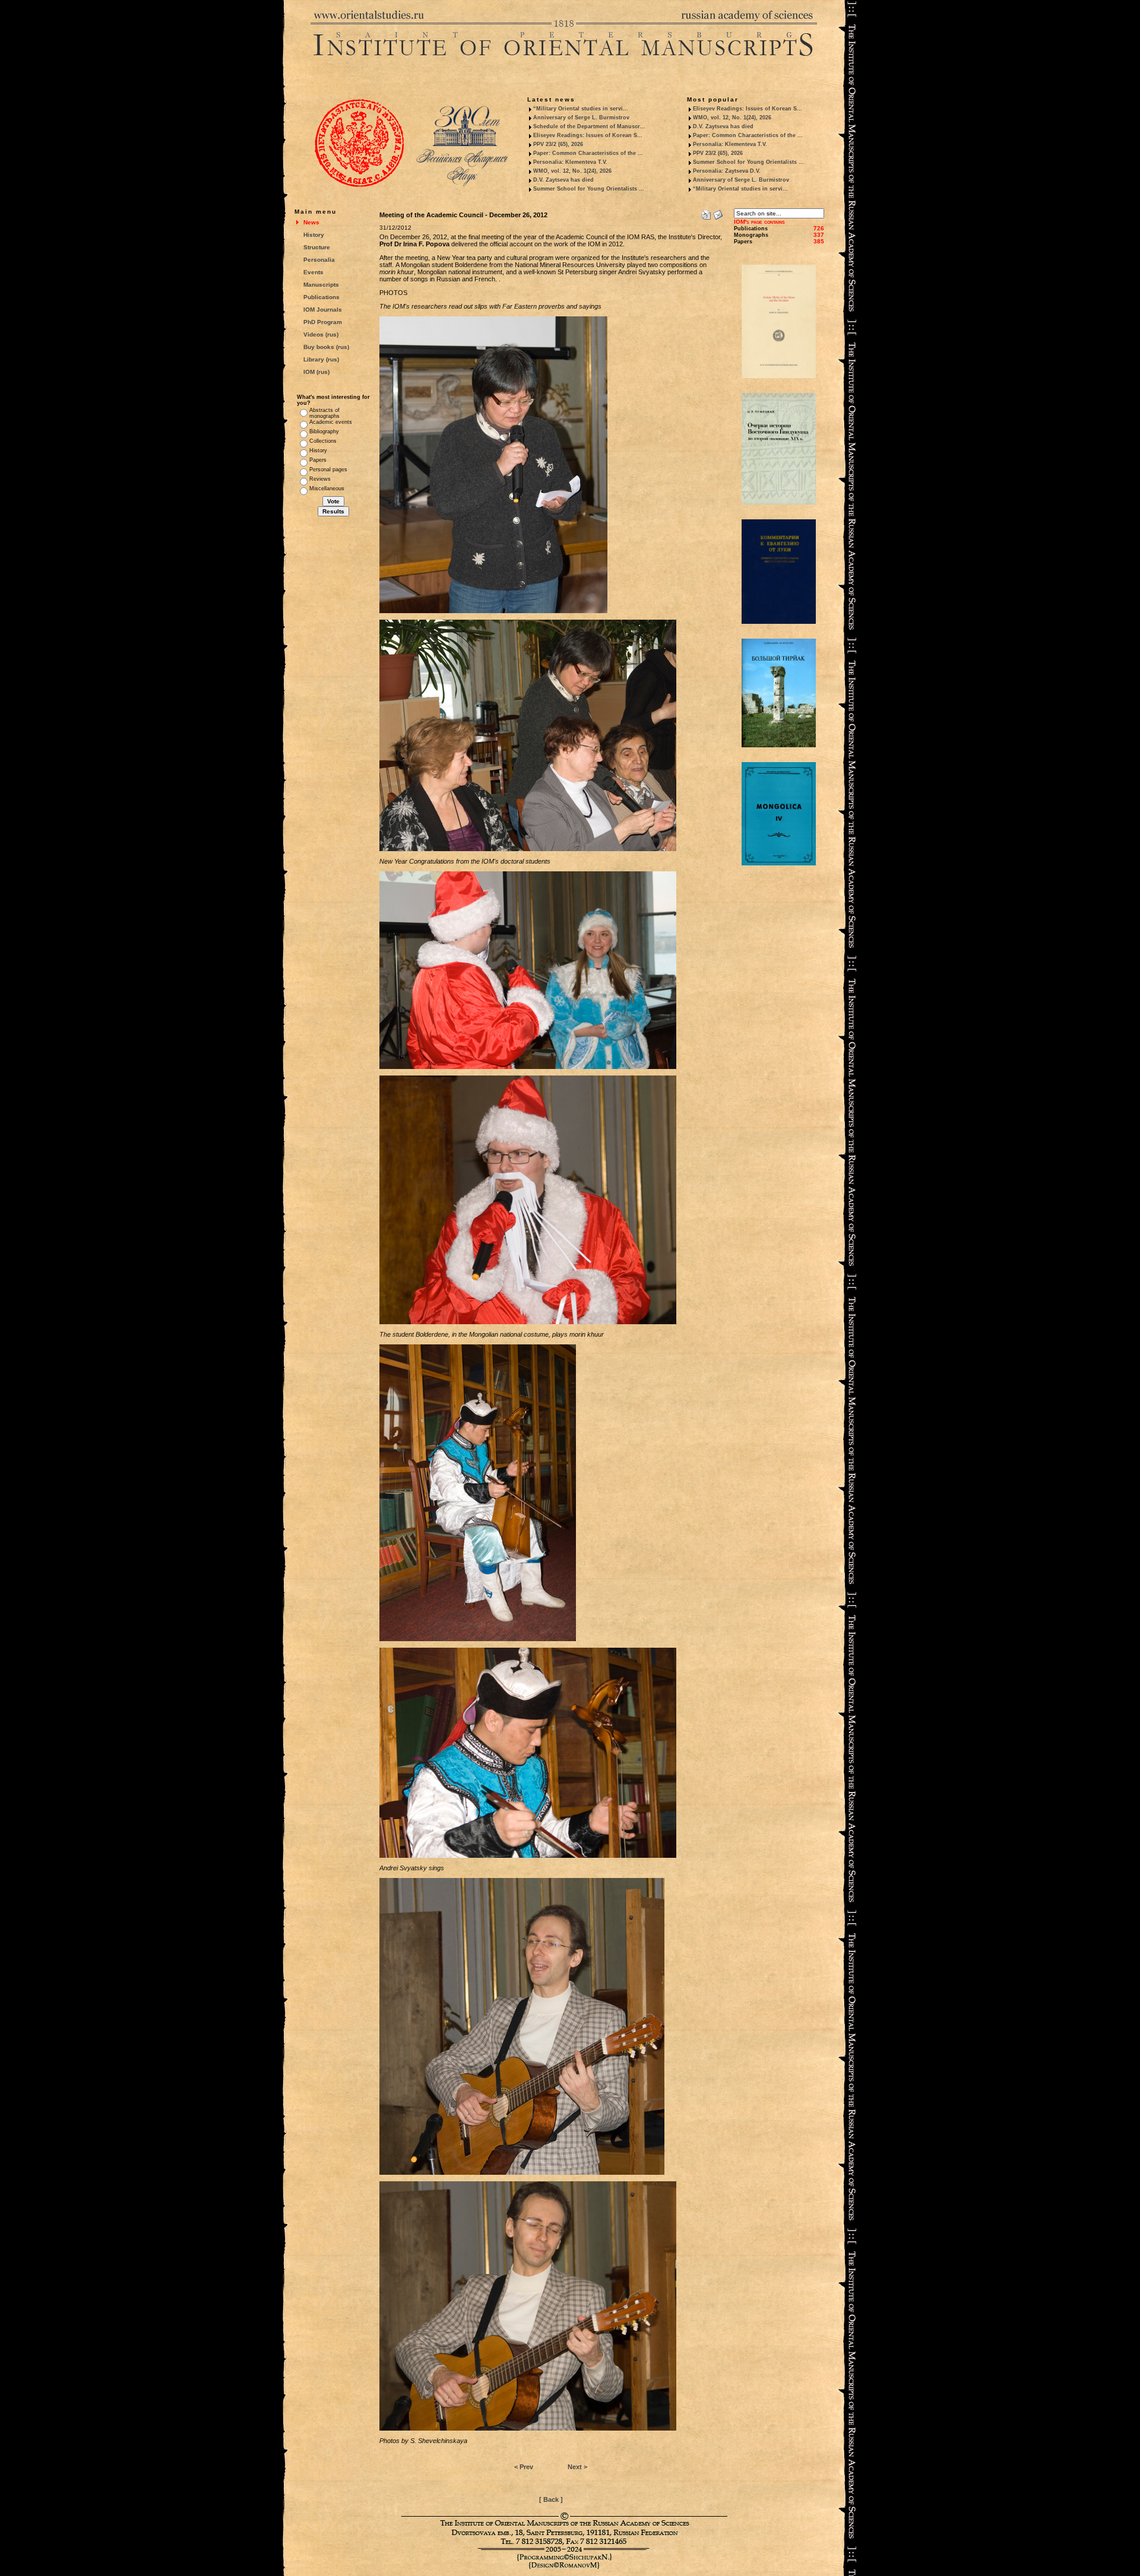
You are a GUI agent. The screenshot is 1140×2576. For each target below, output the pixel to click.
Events (313, 272)
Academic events (331, 422)
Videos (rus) (321, 334)
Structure (317, 247)
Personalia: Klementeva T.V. (570, 162)
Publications (322, 297)
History (314, 235)
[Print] (706, 212)
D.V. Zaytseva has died (563, 180)
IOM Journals (323, 310)
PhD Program (323, 322)
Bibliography (324, 432)
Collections (323, 441)
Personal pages (328, 469)
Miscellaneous (327, 488)
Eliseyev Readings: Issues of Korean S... (588, 135)
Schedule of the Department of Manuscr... (589, 126)
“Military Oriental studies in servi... (581, 109)
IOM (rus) (316, 372)
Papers (318, 460)
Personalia (319, 260)
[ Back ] (551, 2499)
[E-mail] (718, 212)
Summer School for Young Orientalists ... (589, 189)
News (311, 222)
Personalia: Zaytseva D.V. (727, 171)
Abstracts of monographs (324, 413)
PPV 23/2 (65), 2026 (558, 144)
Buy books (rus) (326, 347)
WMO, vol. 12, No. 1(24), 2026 (572, 171)
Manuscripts (321, 285)
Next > (577, 2467)
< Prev (524, 2467)
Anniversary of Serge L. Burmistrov (581, 118)
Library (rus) (321, 359)
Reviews (320, 479)
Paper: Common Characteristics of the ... (588, 153)
